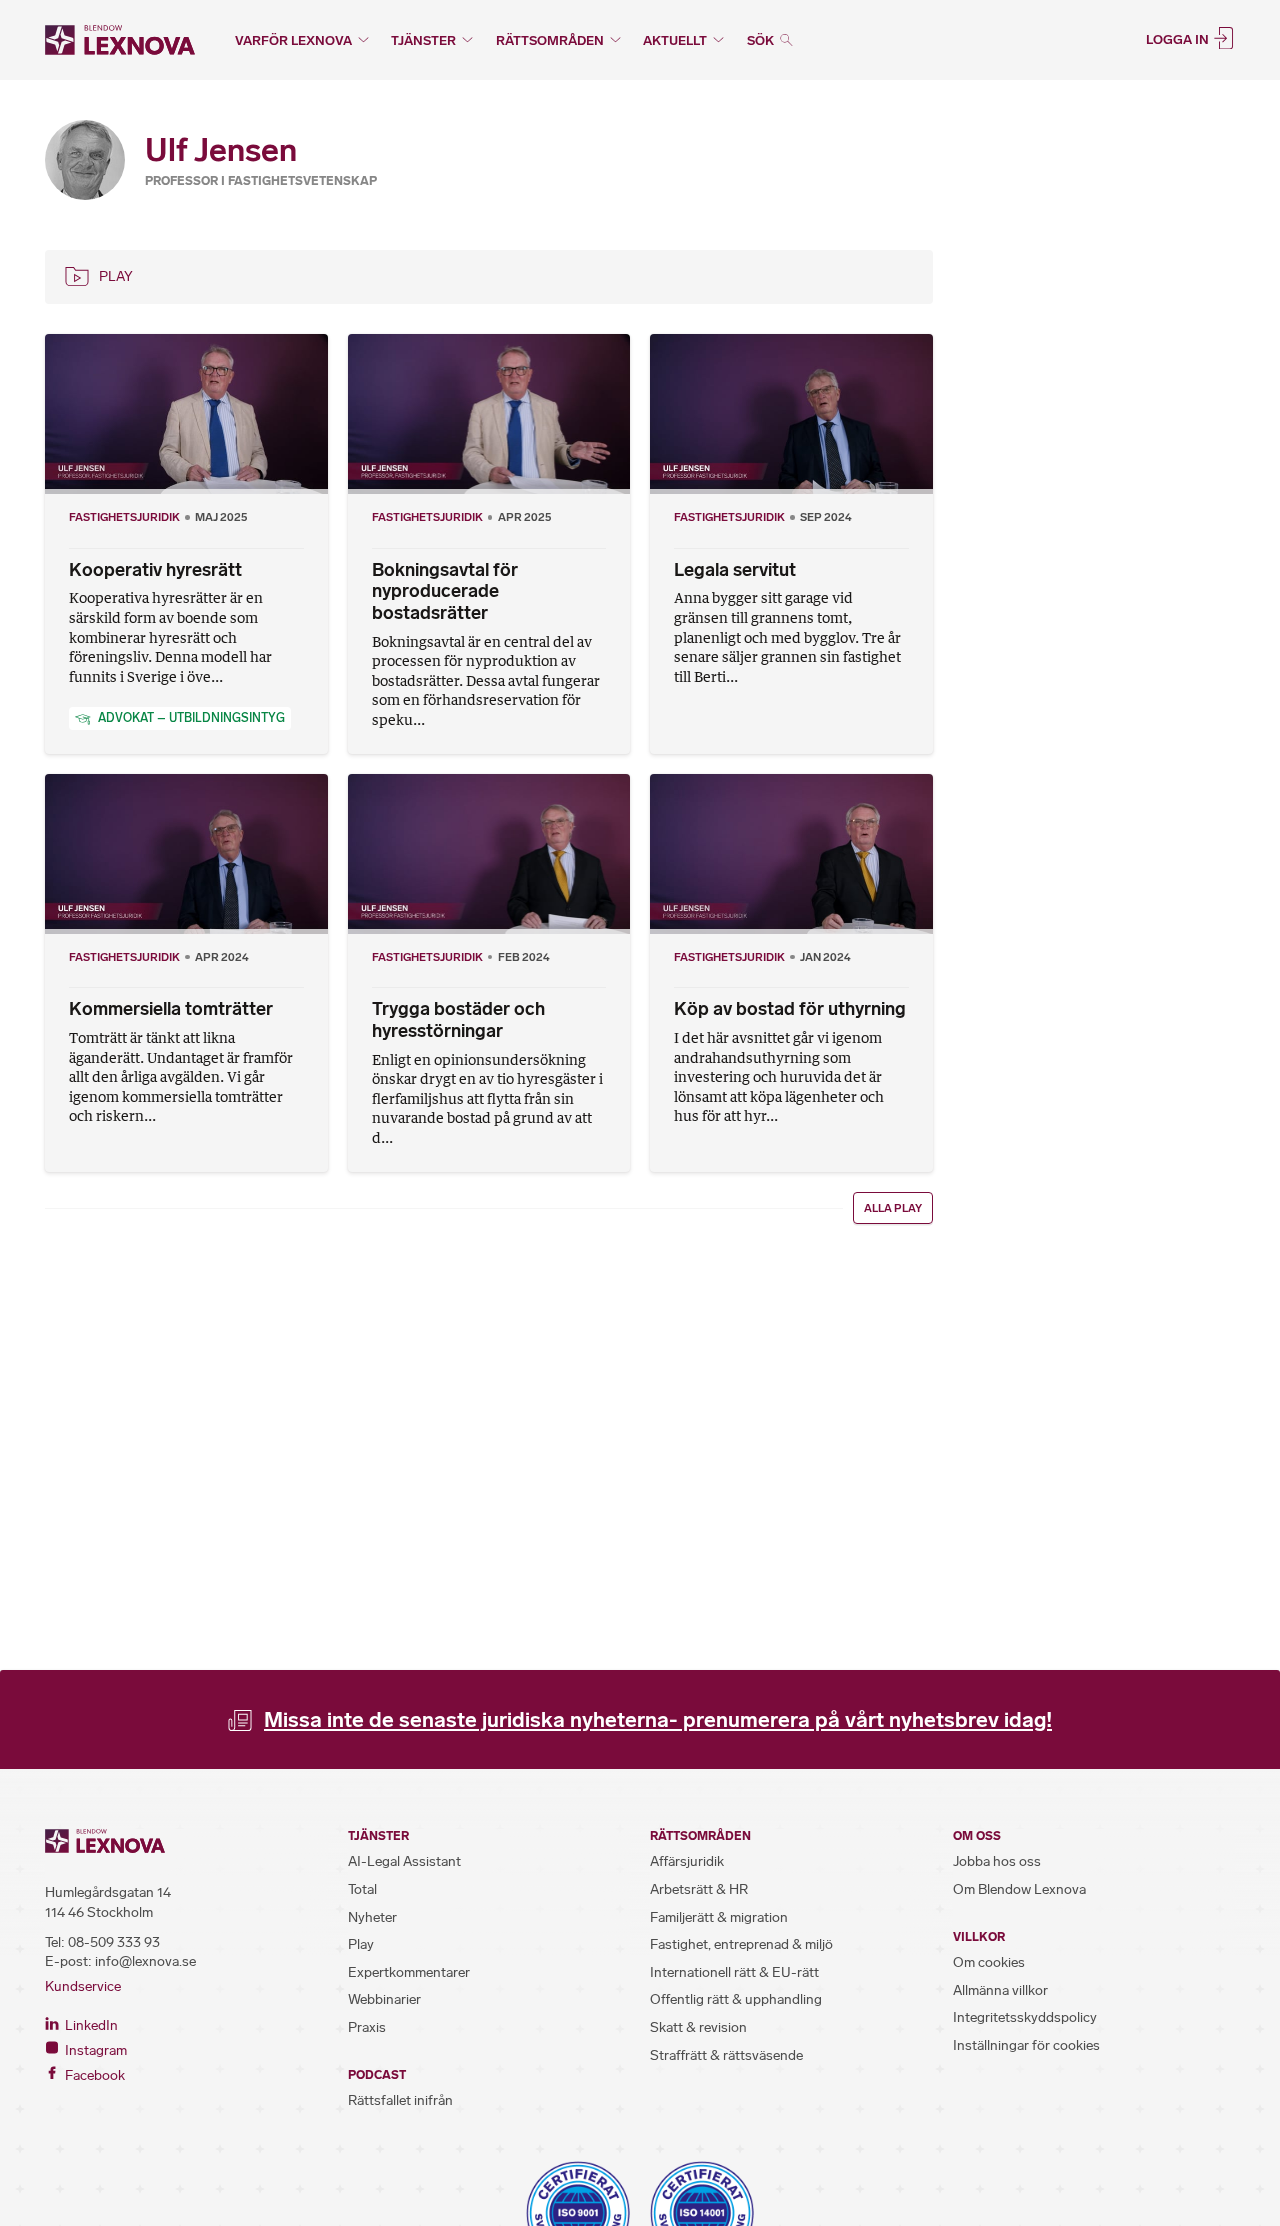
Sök (762, 40)
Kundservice (83, 1986)
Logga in (1179, 38)
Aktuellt (675, 40)
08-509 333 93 (114, 1942)
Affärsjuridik (687, 1861)
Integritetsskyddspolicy (1025, 2017)
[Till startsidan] (120, 40)
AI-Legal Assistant (404, 1861)
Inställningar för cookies (1026, 2045)
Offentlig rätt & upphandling (736, 1999)
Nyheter (372, 1917)
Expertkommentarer (409, 1972)
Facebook (93, 2075)
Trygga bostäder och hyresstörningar (458, 1020)
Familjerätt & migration (719, 1917)
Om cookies (989, 1962)
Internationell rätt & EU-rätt (734, 1972)
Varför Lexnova (293, 40)
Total (362, 1889)
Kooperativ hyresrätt (155, 570)
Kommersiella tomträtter (171, 1009)
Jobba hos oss (997, 1861)
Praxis (367, 2027)
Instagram (94, 2050)
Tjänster (423, 40)
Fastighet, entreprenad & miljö (741, 1944)
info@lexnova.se (145, 1961)
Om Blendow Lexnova (1019, 1889)
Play (116, 276)
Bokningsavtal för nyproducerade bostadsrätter (445, 591)
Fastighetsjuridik (124, 517)
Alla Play (893, 1208)
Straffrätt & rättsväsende (726, 2055)
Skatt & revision (698, 2027)
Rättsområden (550, 40)
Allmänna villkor (1000, 1990)
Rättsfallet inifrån (400, 2100)
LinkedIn (90, 2025)
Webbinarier (384, 1999)
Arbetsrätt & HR (699, 1889)
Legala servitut (735, 570)
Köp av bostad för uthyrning (790, 1009)
